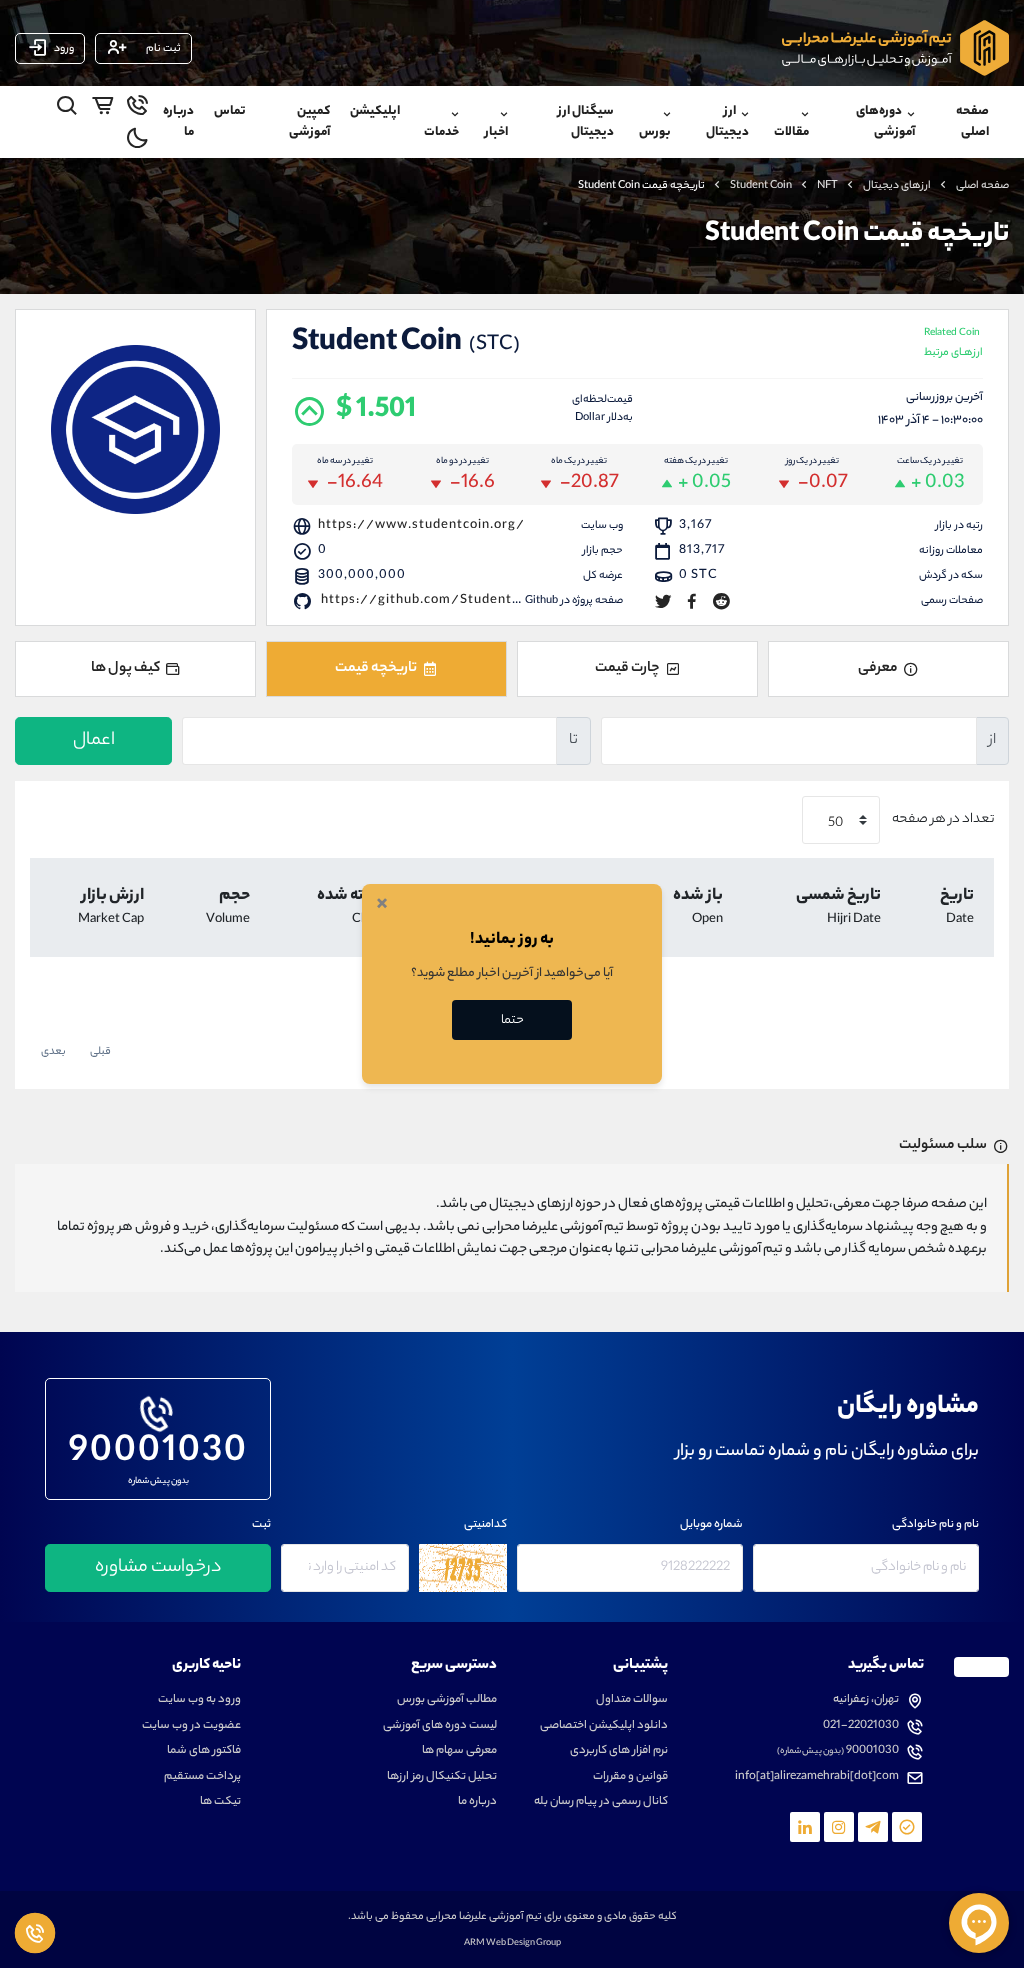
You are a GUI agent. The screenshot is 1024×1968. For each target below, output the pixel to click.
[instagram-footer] (839, 1827)
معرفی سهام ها (459, 1751)
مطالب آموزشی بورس (447, 1700)
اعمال (94, 741)
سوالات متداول (632, 1700)
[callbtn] (35, 1933)
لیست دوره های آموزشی (440, 1726)
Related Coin (953, 344)
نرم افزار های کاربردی (619, 1751)
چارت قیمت (627, 669)
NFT (827, 186)
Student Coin (761, 186)
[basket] (102, 109)
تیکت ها (220, 1802)
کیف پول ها (125, 669)
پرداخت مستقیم (202, 1777)
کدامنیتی (485, 1525)
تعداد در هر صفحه (942, 820)
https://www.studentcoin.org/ (421, 525)
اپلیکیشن (375, 111)
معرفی (878, 669)
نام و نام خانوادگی (935, 1525)
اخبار (496, 132)
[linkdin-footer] (805, 1827)
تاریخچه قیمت (376, 669)
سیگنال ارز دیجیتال (586, 122)
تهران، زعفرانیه (866, 1700)
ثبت (261, 1525)
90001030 (158, 1449)
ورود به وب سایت (199, 1700)
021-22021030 (861, 1726)
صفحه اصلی (972, 122)
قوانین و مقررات (630, 1777)
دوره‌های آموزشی (885, 122)
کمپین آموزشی (309, 122)
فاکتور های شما (204, 1751)
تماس (230, 111)
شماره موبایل (711, 1525)
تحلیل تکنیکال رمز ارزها (442, 1777)
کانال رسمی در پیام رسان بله (601, 1802)
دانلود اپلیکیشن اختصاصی (604, 1726)
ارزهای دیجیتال (897, 186)
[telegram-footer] (907, 1827)
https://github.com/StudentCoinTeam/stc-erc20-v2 (499, 600)
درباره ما (178, 122)
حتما (512, 1020)
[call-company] (137, 109)
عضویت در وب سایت (191, 1726)
